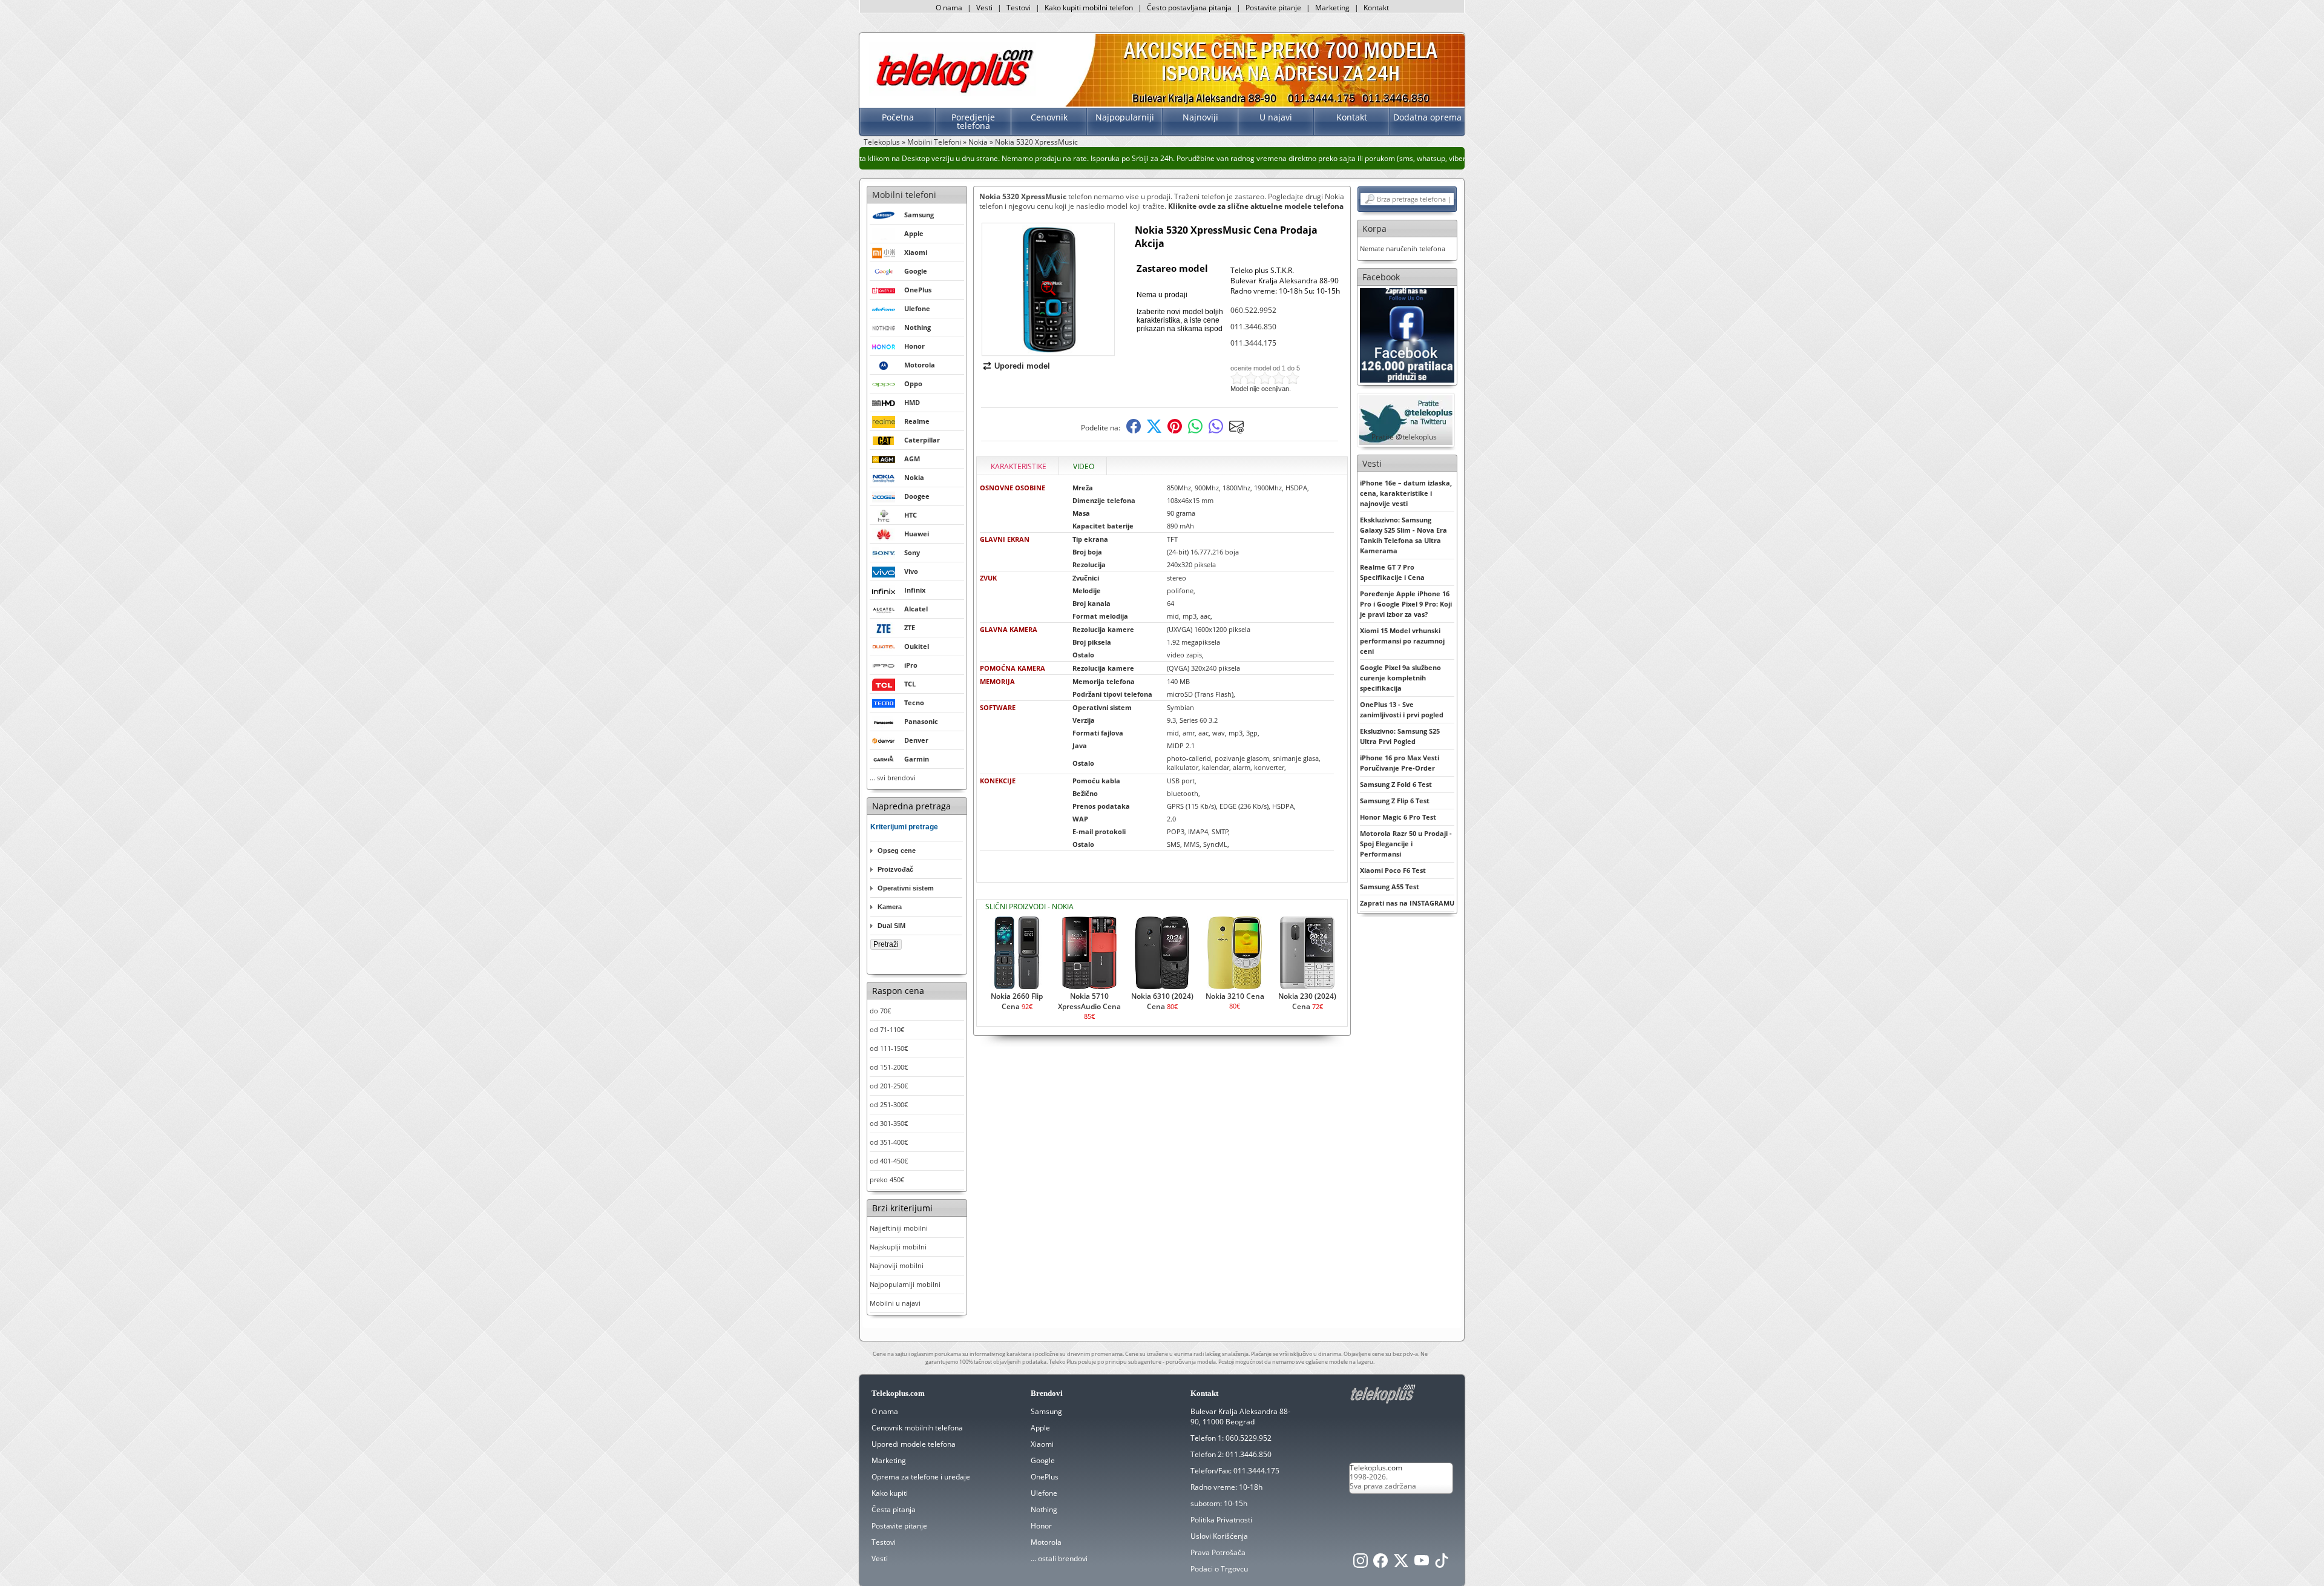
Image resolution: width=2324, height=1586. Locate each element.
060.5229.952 (1249, 1438)
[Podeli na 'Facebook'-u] (1134, 431)
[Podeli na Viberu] (1216, 431)
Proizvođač (895, 869)
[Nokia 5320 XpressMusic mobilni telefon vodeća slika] (1048, 351)
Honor (1041, 1526)
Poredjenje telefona (973, 121)
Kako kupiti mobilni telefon (1089, 8)
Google (1043, 1460)
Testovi (1019, 8)
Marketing (1332, 8)
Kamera (890, 907)
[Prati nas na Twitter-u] (1401, 1564)
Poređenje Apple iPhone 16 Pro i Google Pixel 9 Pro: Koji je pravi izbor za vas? (1406, 604)
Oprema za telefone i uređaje (921, 1477)
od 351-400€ (889, 1142)
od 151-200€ (889, 1067)
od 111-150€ (889, 1048)
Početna (898, 117)
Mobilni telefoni (904, 195)
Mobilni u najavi (895, 1303)
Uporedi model (1022, 366)
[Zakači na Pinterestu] (1175, 431)
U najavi (1276, 117)
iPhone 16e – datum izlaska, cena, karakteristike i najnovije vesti (1406, 493)
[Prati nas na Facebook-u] (1407, 334)
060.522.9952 (1253, 310)
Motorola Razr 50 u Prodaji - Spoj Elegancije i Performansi (1406, 844)
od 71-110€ (887, 1029)
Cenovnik (1049, 117)
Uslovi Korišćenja (1219, 1536)
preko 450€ (887, 1180)
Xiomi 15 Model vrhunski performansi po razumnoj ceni (1402, 641)
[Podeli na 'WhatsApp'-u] (1195, 431)
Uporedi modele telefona (914, 1444)
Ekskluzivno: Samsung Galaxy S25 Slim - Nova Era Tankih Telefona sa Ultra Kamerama (1403, 535)
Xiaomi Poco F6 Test (1393, 870)
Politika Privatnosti (1221, 1520)
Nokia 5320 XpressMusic (1036, 142)
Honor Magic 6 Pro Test (1398, 817)
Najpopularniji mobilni (905, 1284)
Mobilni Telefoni (934, 142)
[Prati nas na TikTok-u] (1442, 1564)
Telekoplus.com (1376, 1468)
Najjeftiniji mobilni (899, 1228)
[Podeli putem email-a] (1236, 431)
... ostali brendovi (1059, 1558)
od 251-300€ (889, 1104)
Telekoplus (882, 142)
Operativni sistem (906, 888)
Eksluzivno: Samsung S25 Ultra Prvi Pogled (1400, 736)
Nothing (1044, 1509)
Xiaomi (1042, 1444)
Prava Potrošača (1218, 1552)
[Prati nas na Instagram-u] (1361, 1564)
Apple (1040, 1428)
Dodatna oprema (1427, 117)
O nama (949, 8)
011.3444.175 (1253, 343)
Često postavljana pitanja (1189, 8)
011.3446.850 (1253, 327)
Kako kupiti (890, 1493)
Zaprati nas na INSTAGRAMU (1407, 903)
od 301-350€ (889, 1123)
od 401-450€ (889, 1161)
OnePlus (1045, 1477)
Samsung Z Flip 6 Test (1395, 801)
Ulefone (1044, 1493)
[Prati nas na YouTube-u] (1422, 1564)
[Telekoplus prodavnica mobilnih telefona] (952, 93)
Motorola (1046, 1542)
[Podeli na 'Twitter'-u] (1154, 431)
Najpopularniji (1125, 117)
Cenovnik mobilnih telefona (917, 1428)
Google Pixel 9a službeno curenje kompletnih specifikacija (1400, 678)
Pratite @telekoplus (1404, 437)
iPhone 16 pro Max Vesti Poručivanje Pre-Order (1400, 763)
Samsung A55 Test (1390, 887)
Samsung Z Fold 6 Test (1396, 784)
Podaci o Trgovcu (1219, 1569)
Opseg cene (897, 851)
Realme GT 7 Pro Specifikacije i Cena (1392, 572)
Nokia (978, 142)
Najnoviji (1200, 117)
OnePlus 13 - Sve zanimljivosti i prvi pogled (1402, 709)
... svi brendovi (893, 778)
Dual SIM (891, 926)
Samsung (1046, 1411)
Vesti (984, 8)
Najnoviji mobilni (897, 1265)
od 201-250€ (889, 1086)
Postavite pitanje (1273, 8)
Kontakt (1376, 8)
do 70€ (880, 1011)
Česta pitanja (894, 1509)
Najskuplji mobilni (898, 1247)
